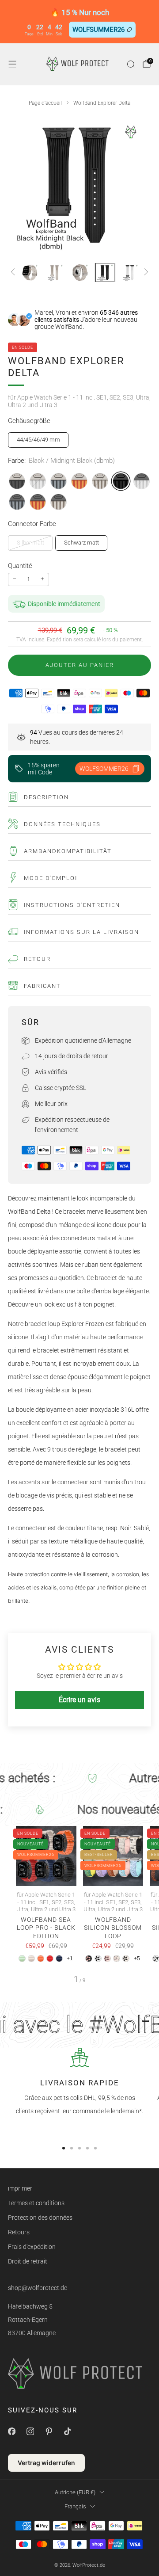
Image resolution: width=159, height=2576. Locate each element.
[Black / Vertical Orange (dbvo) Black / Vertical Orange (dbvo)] (38, 502)
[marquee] (79, 1778)
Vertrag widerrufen (46, 2463)
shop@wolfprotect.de (38, 2288)
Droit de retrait (28, 2261)
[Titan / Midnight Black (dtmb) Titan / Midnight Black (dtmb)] (17, 481)
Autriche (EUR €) (75, 2492)
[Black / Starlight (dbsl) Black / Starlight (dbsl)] (59, 502)
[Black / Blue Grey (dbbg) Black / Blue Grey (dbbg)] (17, 502)
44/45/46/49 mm (38, 440)
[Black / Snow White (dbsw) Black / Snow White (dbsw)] (142, 481)
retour (37, 959)
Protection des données (40, 2218)
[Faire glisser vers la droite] (145, 272)
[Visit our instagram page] (30, 2431)
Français (75, 2506)
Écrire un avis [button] (79, 1700)
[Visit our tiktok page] (67, 2431)
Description (46, 797)
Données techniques (62, 824)
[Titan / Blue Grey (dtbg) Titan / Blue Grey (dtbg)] (59, 481)
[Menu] (12, 64)
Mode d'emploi (51, 878)
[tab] (64, 2148)
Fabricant (42, 986)
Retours (19, 2232)
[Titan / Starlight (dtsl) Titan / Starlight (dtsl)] (100, 481)
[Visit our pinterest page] (49, 2431)
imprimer (20, 2188)
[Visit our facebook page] (11, 2431)
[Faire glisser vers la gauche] (14, 272)
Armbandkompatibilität (68, 851)
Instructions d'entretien (72, 905)
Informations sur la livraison (81, 932)
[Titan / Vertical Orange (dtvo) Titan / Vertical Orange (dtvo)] (79, 481)
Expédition (59, 640)
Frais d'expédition (32, 2247)
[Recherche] (131, 64)
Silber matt (30, 543)
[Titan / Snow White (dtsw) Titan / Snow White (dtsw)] (38, 481)
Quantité (20, 566)
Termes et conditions (36, 2203)
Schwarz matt (81, 543)
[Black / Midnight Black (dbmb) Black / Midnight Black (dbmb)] (121, 481)
